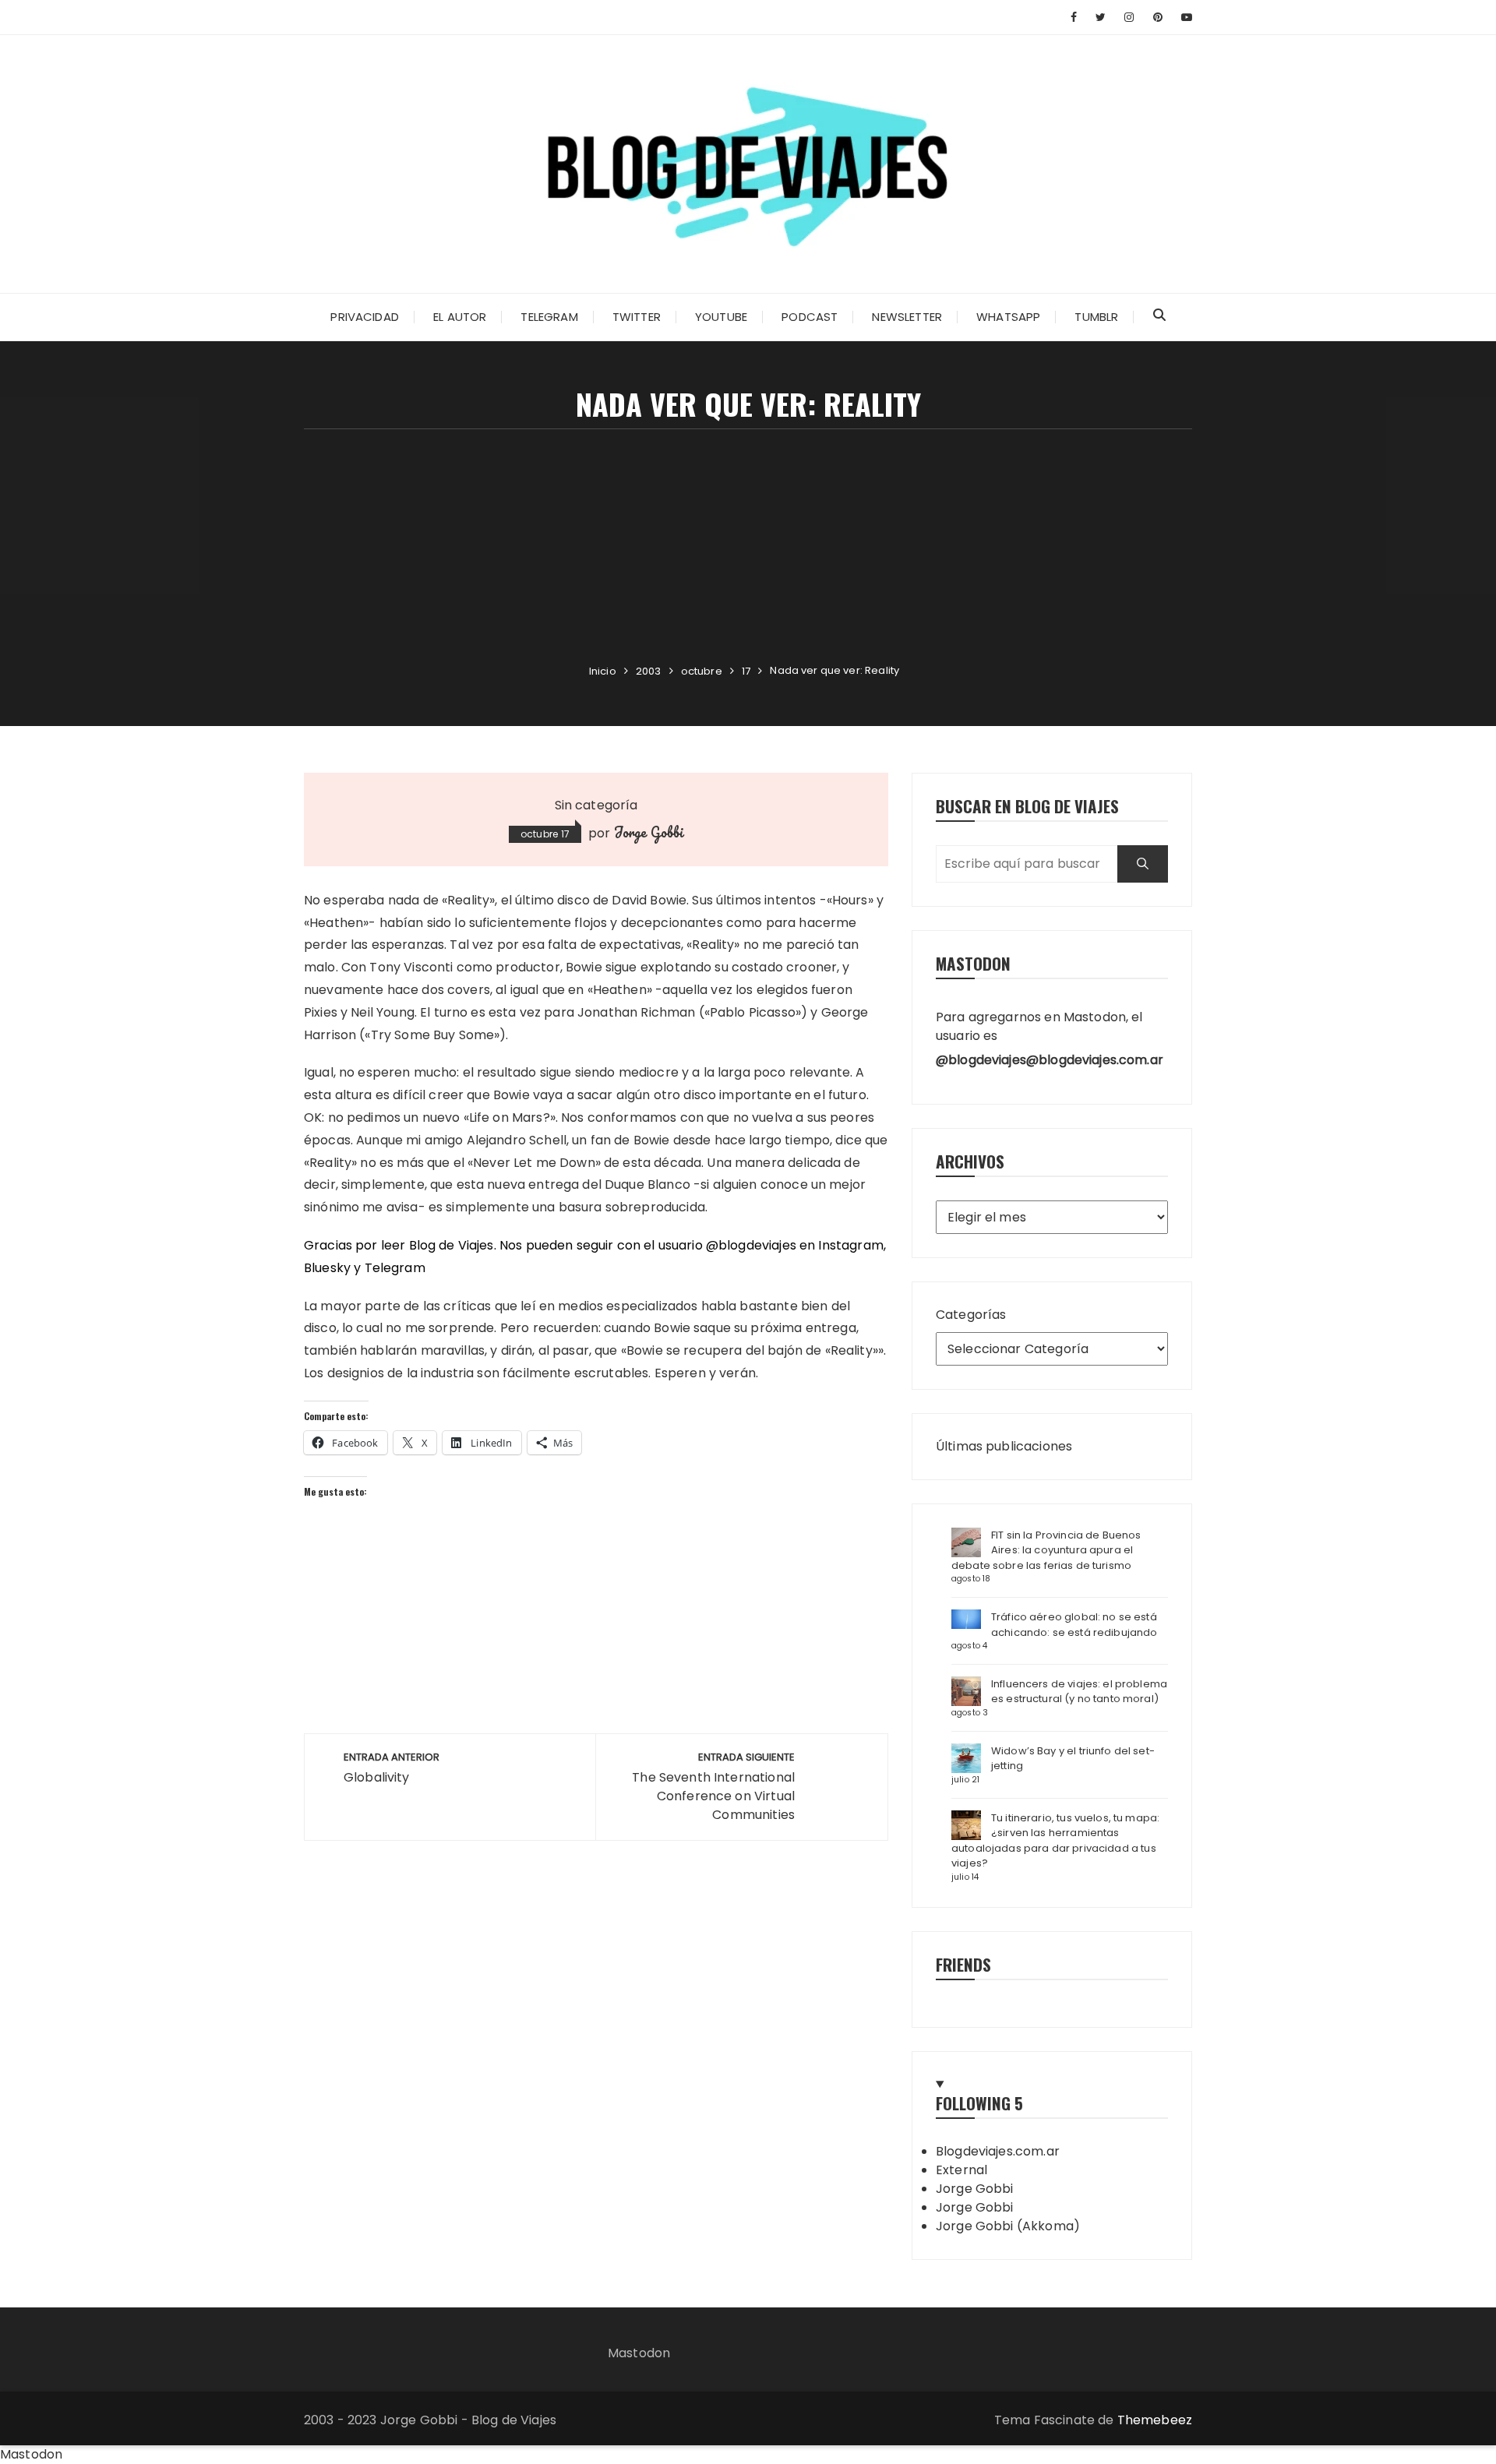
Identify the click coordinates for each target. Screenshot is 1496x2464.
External (961, 2170)
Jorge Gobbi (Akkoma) (1008, 2226)
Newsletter (907, 317)
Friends (963, 1964)
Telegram (549, 317)
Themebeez (1155, 2420)
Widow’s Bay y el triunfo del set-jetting (1073, 1759)
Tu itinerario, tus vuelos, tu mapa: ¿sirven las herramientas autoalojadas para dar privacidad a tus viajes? (1055, 1841)
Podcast (810, 317)
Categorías (971, 1315)
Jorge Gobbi (649, 832)
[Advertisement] (748, 546)
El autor (460, 317)
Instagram (850, 1245)
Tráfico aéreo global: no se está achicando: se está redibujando (1074, 1625)
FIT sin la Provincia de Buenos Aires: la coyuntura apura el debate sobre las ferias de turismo (1046, 1550)
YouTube (721, 317)
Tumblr (1096, 317)
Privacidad (365, 317)
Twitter (637, 317)
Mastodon (639, 2353)
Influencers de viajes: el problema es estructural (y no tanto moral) (1079, 1692)
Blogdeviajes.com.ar (998, 2151)
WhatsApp (1008, 317)
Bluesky (327, 1268)
